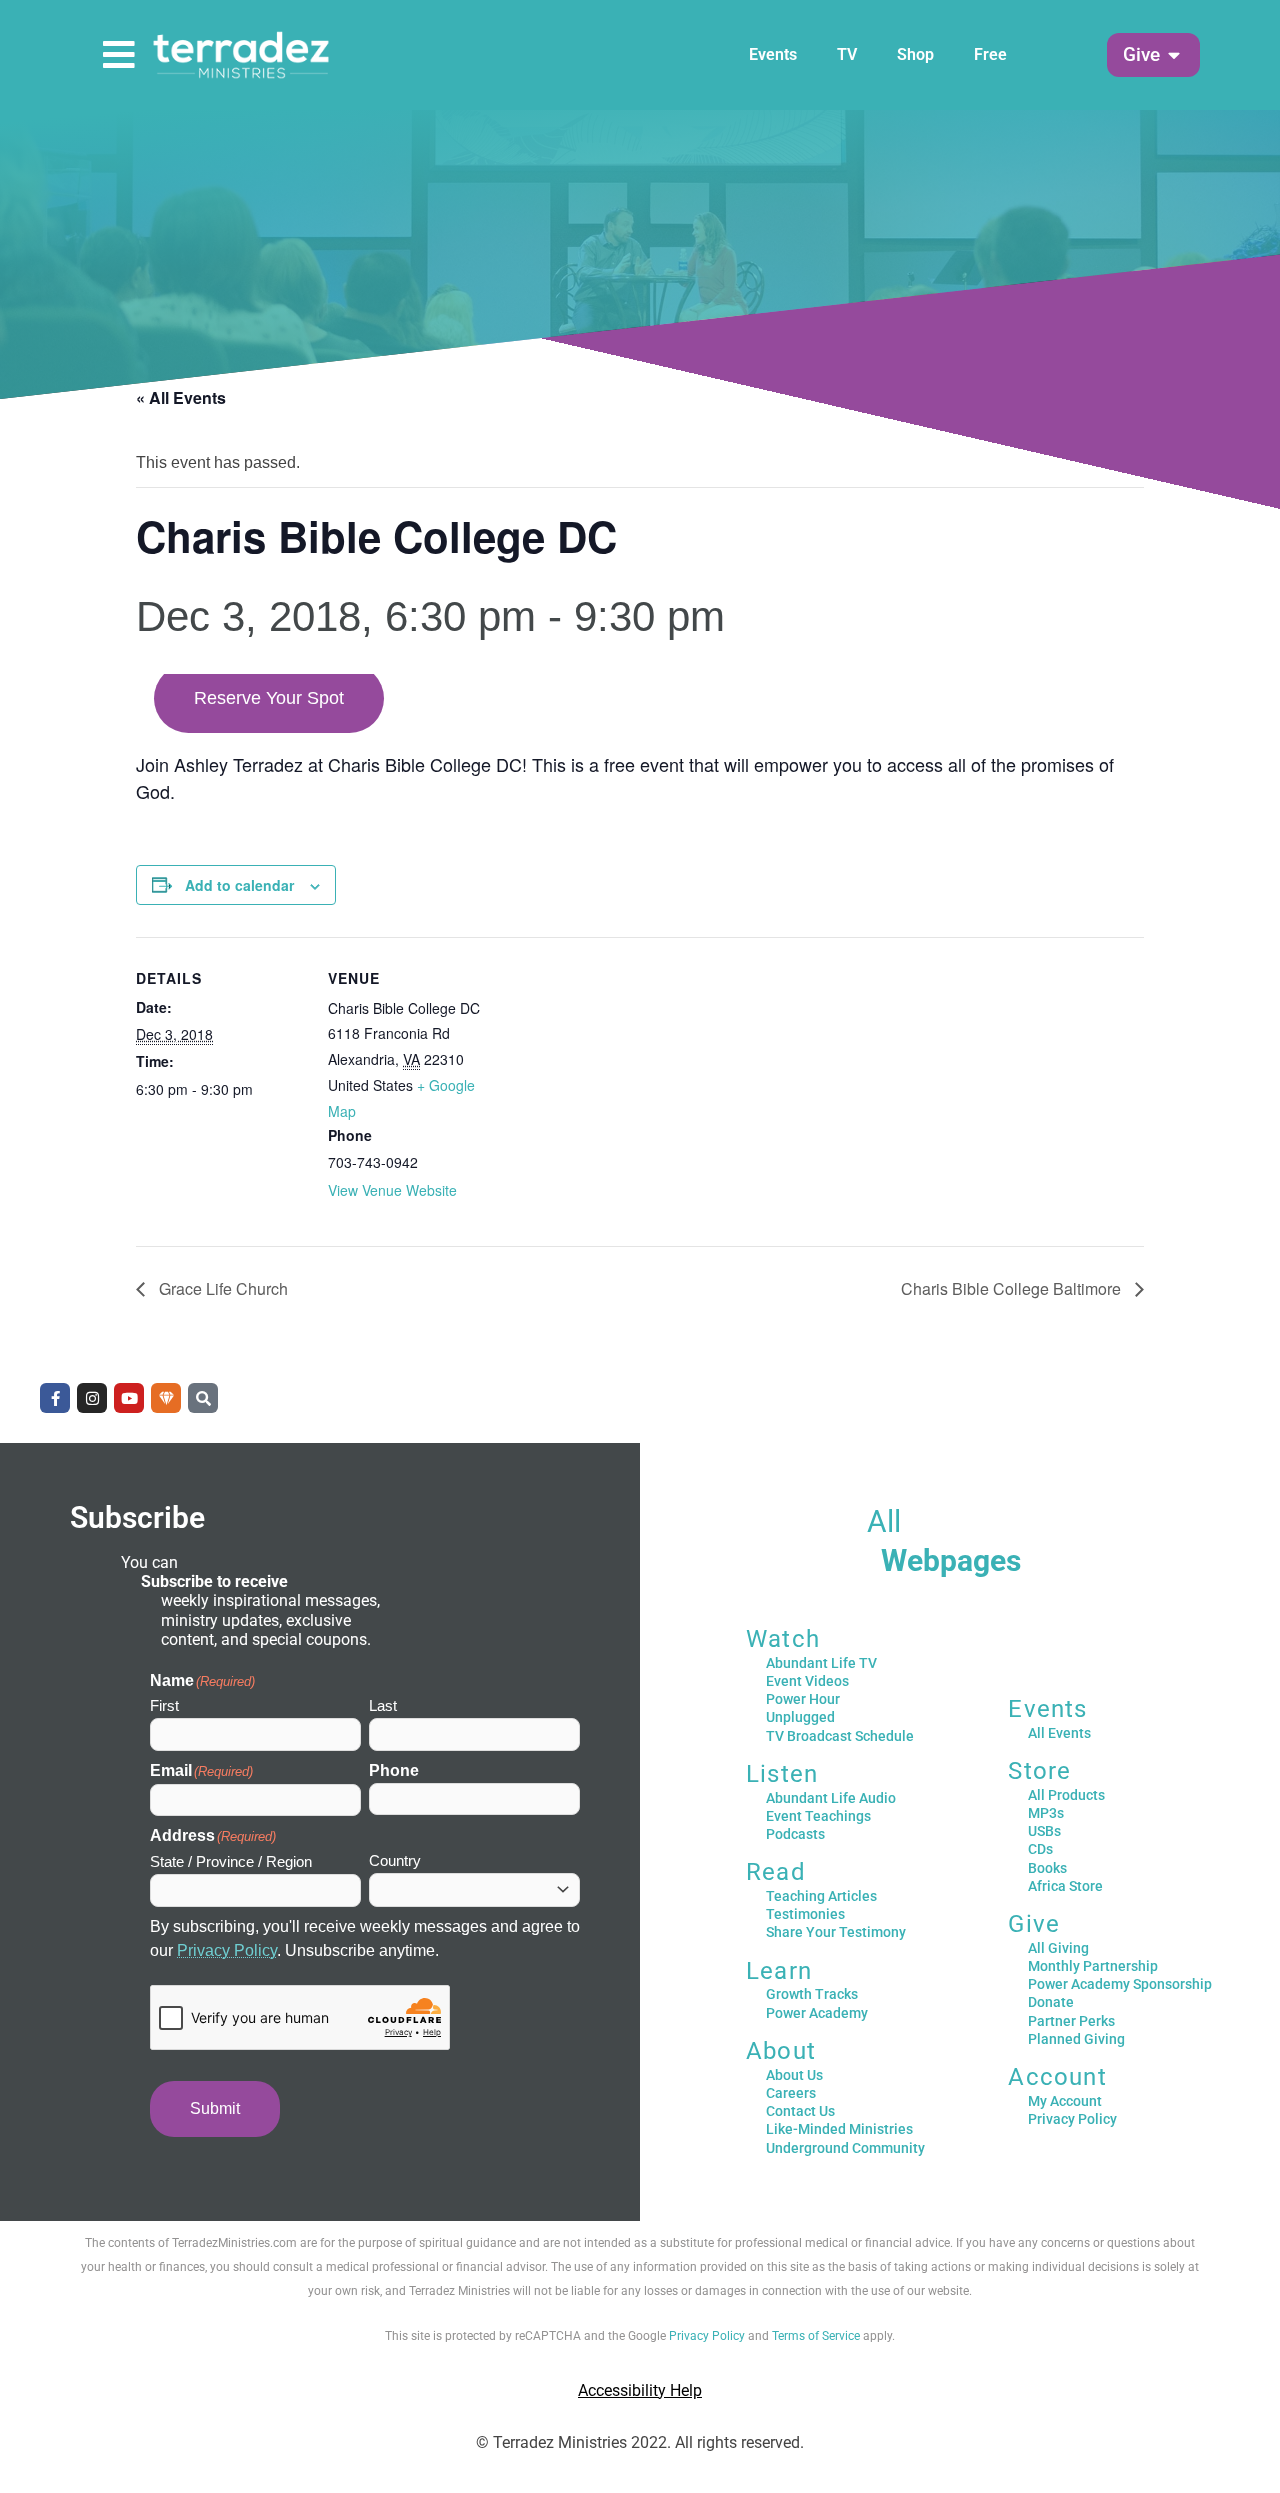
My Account (1065, 2101)
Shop (915, 54)
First (164, 1705)
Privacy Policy (227, 1950)
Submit (215, 2108)
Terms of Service (816, 2336)
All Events (1059, 1733)
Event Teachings (818, 1816)
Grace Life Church (221, 1288)
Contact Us (800, 2111)
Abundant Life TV (821, 1663)
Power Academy (817, 2013)
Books (1047, 1868)
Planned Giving (1076, 2039)
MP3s (1046, 1813)
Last (383, 1705)
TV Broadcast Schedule (840, 1736)
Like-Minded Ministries (839, 2129)
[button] (1141, 55)
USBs (1044, 1831)
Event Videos (807, 1681)
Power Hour (803, 1699)
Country (395, 1860)
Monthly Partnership (1093, 1966)
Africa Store (1065, 1886)
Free (990, 54)
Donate (1051, 2002)
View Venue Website (392, 1190)
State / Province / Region (231, 1861)
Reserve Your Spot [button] (269, 698)
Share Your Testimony (836, 1932)
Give (1034, 1924)
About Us (794, 2075)
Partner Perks (1071, 2021)
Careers (791, 2093)
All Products (1066, 1795)
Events (773, 54)
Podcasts (795, 1834)
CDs (1040, 1849)
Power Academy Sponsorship (1120, 1984)
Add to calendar (239, 885)
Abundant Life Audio (831, 1798)
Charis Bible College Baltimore (1013, 1288)
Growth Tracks (812, 1994)
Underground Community (845, 2148)
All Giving (1058, 1948)
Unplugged (800, 1717)
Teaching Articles (821, 1896)
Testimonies (805, 1914)
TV (847, 54)
